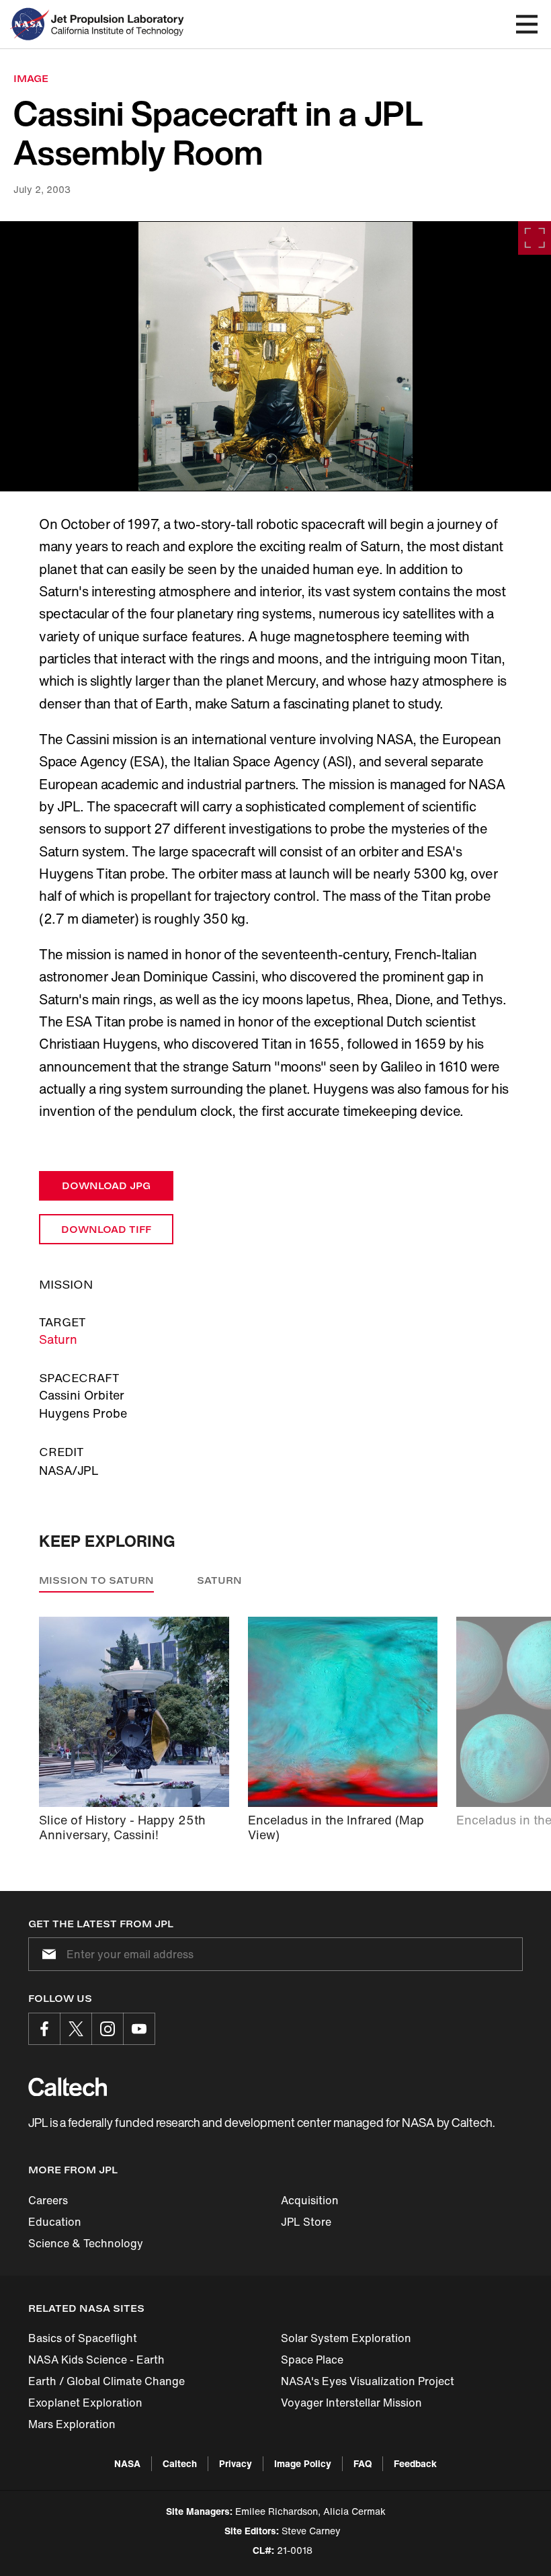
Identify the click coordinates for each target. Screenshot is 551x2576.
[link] (275, 356)
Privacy (236, 2463)
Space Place (312, 2360)
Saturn (58, 1339)
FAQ (363, 2463)
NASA (127, 2463)
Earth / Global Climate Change (107, 2381)
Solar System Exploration (346, 2338)
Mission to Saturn (96, 1580)
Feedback (415, 2463)
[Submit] (46, 1954)
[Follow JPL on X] (76, 2029)
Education (55, 2222)
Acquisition (310, 2200)
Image (31, 78)
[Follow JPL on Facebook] (44, 2029)
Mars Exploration (72, 2424)
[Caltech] (68, 2087)
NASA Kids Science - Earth (96, 2360)
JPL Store (306, 2222)
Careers (48, 2200)
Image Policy (303, 2463)
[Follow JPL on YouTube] (139, 2029)
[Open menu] (527, 24)
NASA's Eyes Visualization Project (368, 2381)
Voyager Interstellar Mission (351, 2403)
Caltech (180, 2463)
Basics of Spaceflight (83, 2338)
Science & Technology (86, 2243)
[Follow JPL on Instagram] (108, 2029)
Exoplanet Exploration (85, 2403)
